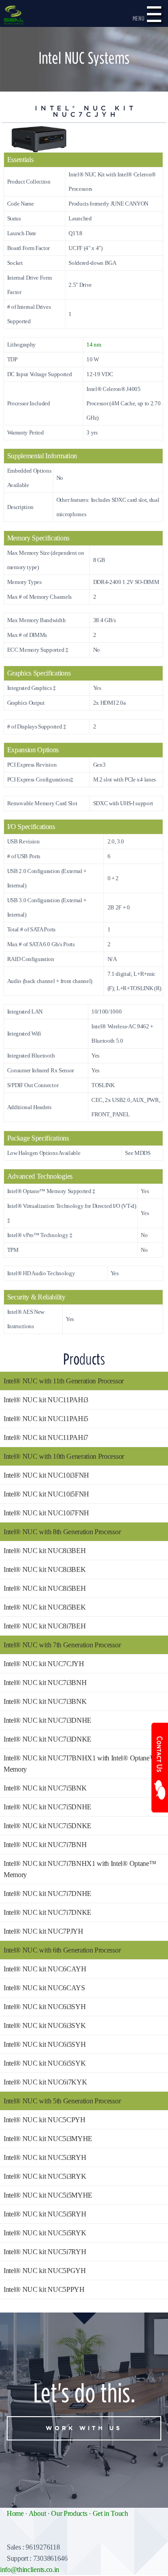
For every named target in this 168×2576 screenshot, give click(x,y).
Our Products (69, 2513)
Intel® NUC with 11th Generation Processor (64, 1381)
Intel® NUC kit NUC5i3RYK (45, 2176)
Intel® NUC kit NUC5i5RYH (45, 2214)
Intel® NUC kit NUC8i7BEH (45, 1626)
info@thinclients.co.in (30, 2569)
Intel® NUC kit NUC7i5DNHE (47, 1807)
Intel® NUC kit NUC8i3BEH (45, 1551)
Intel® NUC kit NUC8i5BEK (45, 1607)
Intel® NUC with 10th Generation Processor (64, 1456)
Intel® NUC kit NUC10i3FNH (46, 1475)
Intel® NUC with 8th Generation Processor (62, 1532)
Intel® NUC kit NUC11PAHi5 (46, 1419)
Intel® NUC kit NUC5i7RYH (45, 2252)
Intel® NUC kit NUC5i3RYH (45, 2157)
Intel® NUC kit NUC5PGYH (45, 2271)
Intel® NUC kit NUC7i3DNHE (47, 1720)
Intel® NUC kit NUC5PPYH (44, 2289)
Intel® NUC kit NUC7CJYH (44, 1664)
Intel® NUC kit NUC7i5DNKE (47, 1826)
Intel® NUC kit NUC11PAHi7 (46, 1437)
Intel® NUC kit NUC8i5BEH (45, 1588)
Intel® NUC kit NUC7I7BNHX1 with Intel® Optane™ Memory (80, 1764)
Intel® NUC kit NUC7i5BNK (45, 1788)
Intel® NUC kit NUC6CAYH (45, 1969)
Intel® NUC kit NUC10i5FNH (46, 1494)
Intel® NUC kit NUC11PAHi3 (46, 1400)
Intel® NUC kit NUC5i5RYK (45, 2233)
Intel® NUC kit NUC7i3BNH (45, 1683)
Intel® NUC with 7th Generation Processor (62, 1645)
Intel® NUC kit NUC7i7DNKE (47, 1912)
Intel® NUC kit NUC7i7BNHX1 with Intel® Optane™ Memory (80, 1869)
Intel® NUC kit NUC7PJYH (43, 1931)
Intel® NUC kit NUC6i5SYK (45, 2063)
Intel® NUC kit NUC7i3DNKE (47, 1739)
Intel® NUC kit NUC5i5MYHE (48, 2195)
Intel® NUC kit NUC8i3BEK (45, 1569)
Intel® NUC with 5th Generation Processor (62, 2101)
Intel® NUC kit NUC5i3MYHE (48, 2139)
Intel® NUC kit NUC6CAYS (44, 1988)
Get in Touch (110, 2513)
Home (15, 2513)
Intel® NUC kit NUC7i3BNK (45, 1701)
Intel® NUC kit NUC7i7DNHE (47, 1894)
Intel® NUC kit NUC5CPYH (45, 2120)
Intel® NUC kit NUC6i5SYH (45, 2044)
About (37, 2513)
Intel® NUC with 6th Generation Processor (62, 1950)
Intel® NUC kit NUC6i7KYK (45, 2082)
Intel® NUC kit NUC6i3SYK (45, 2025)
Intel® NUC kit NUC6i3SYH (45, 2007)
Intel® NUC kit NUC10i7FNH (46, 1513)
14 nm (94, 345)
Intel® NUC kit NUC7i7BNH (45, 1845)
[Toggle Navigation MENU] (154, 18)
